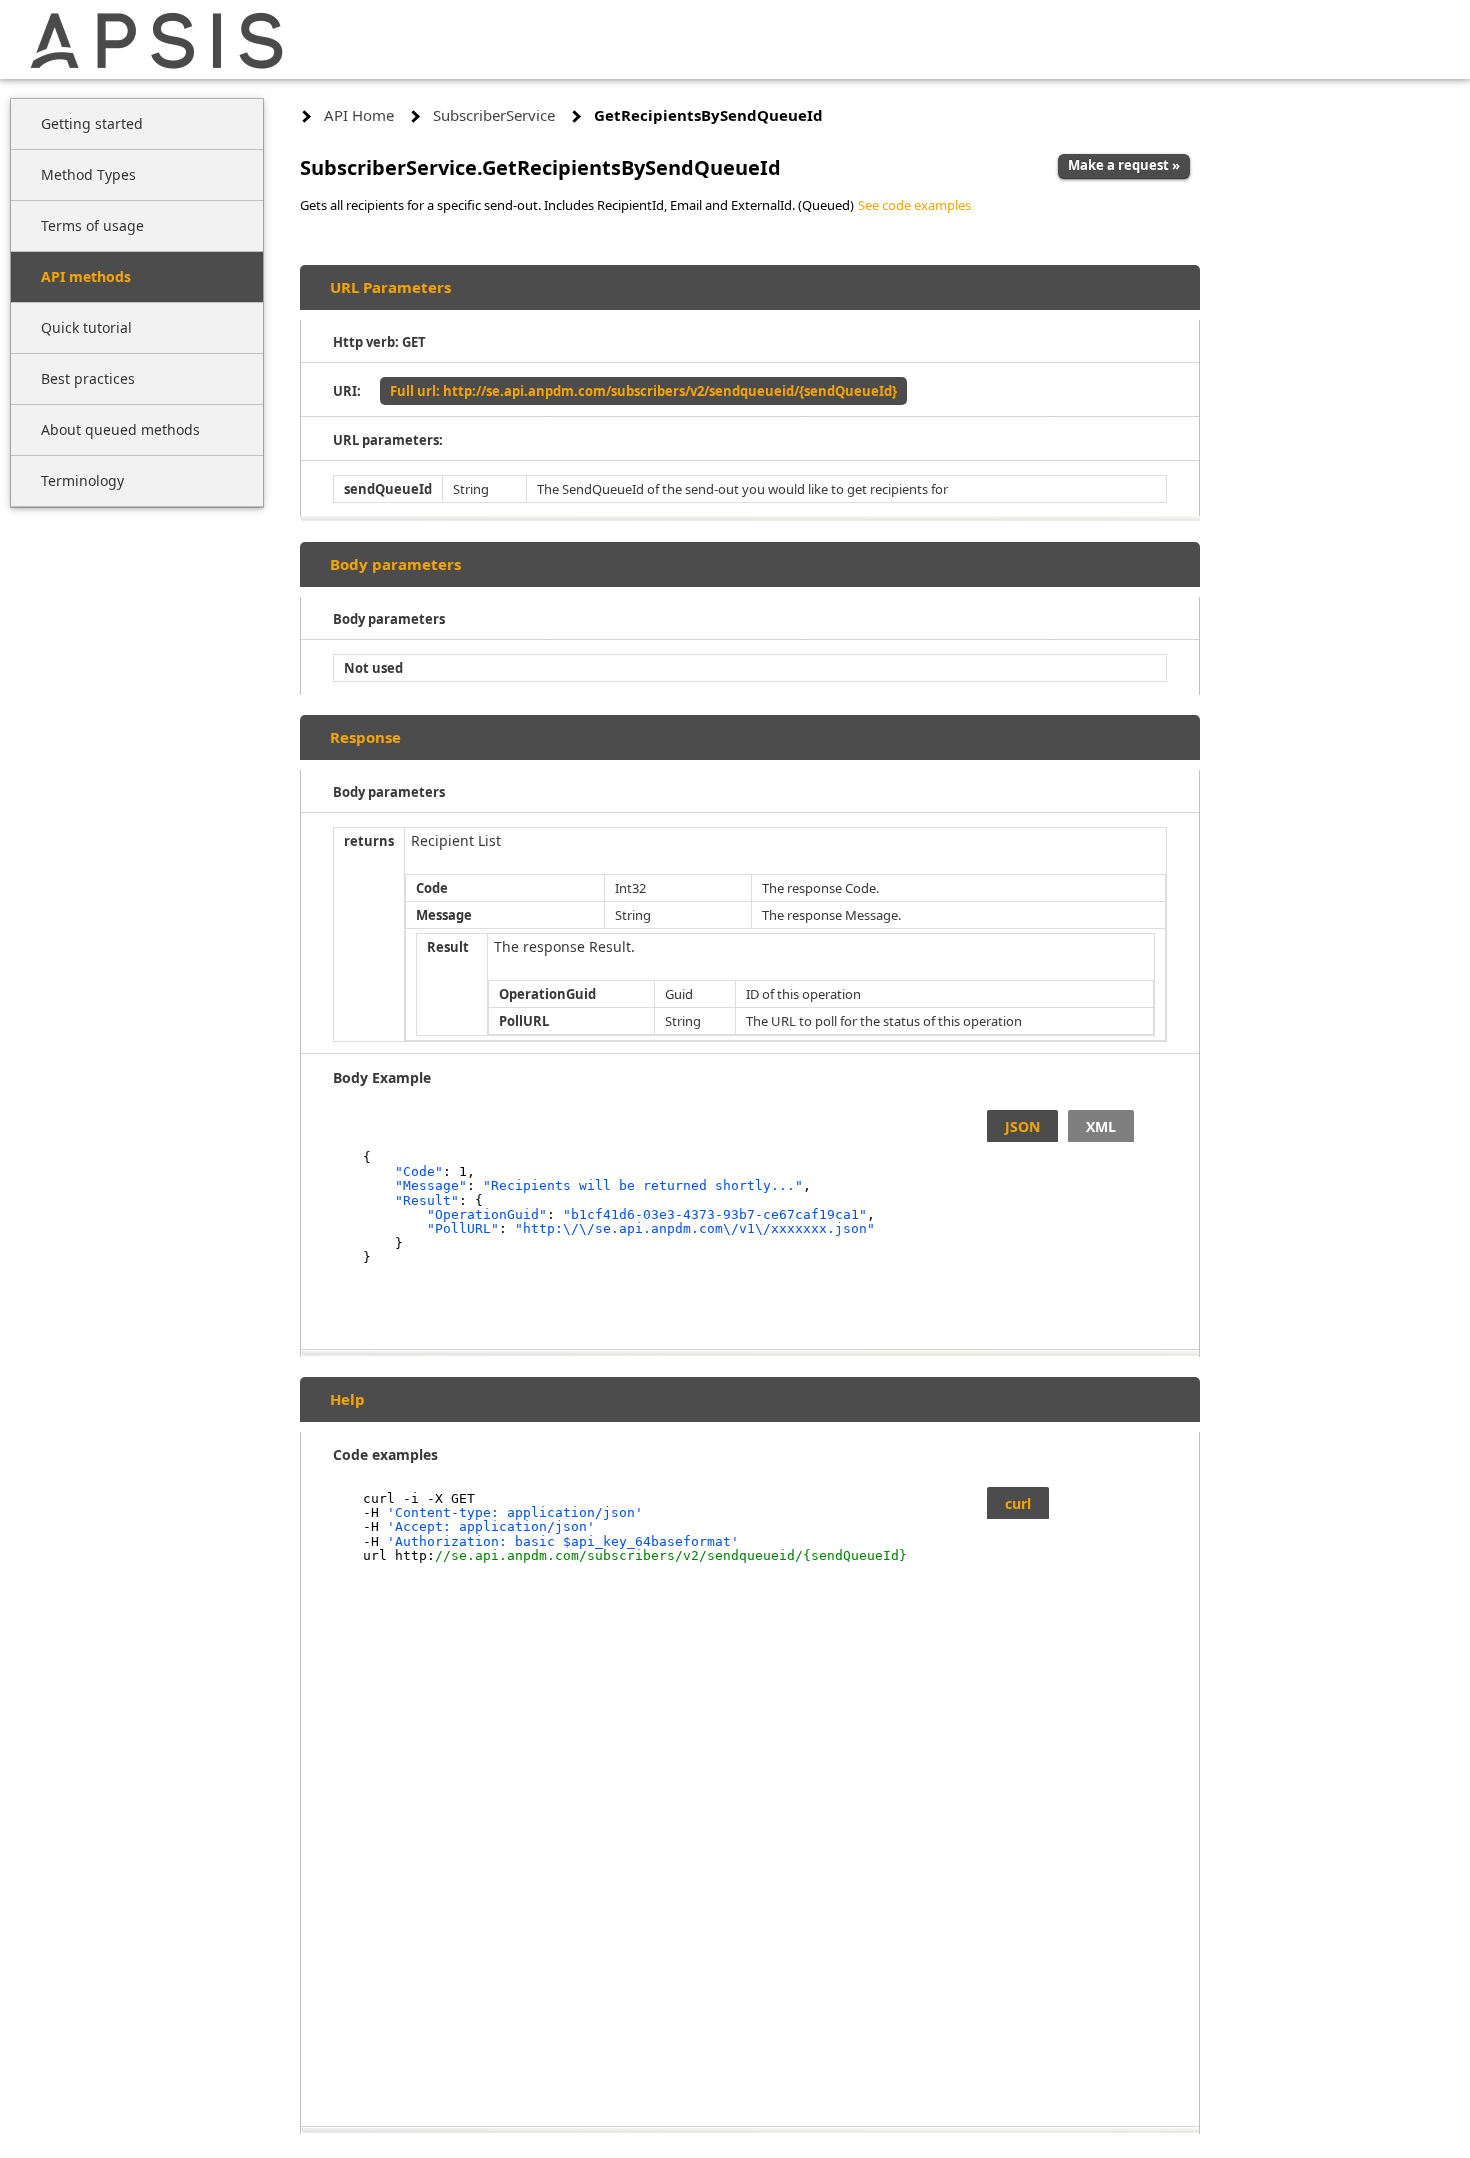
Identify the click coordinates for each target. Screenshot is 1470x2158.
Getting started (92, 123)
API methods (86, 276)
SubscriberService (494, 115)
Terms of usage (92, 225)
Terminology (82, 480)
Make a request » (1124, 165)
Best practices (88, 378)
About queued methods (120, 429)
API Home (359, 115)
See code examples (914, 205)
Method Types (88, 174)
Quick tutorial (86, 327)
